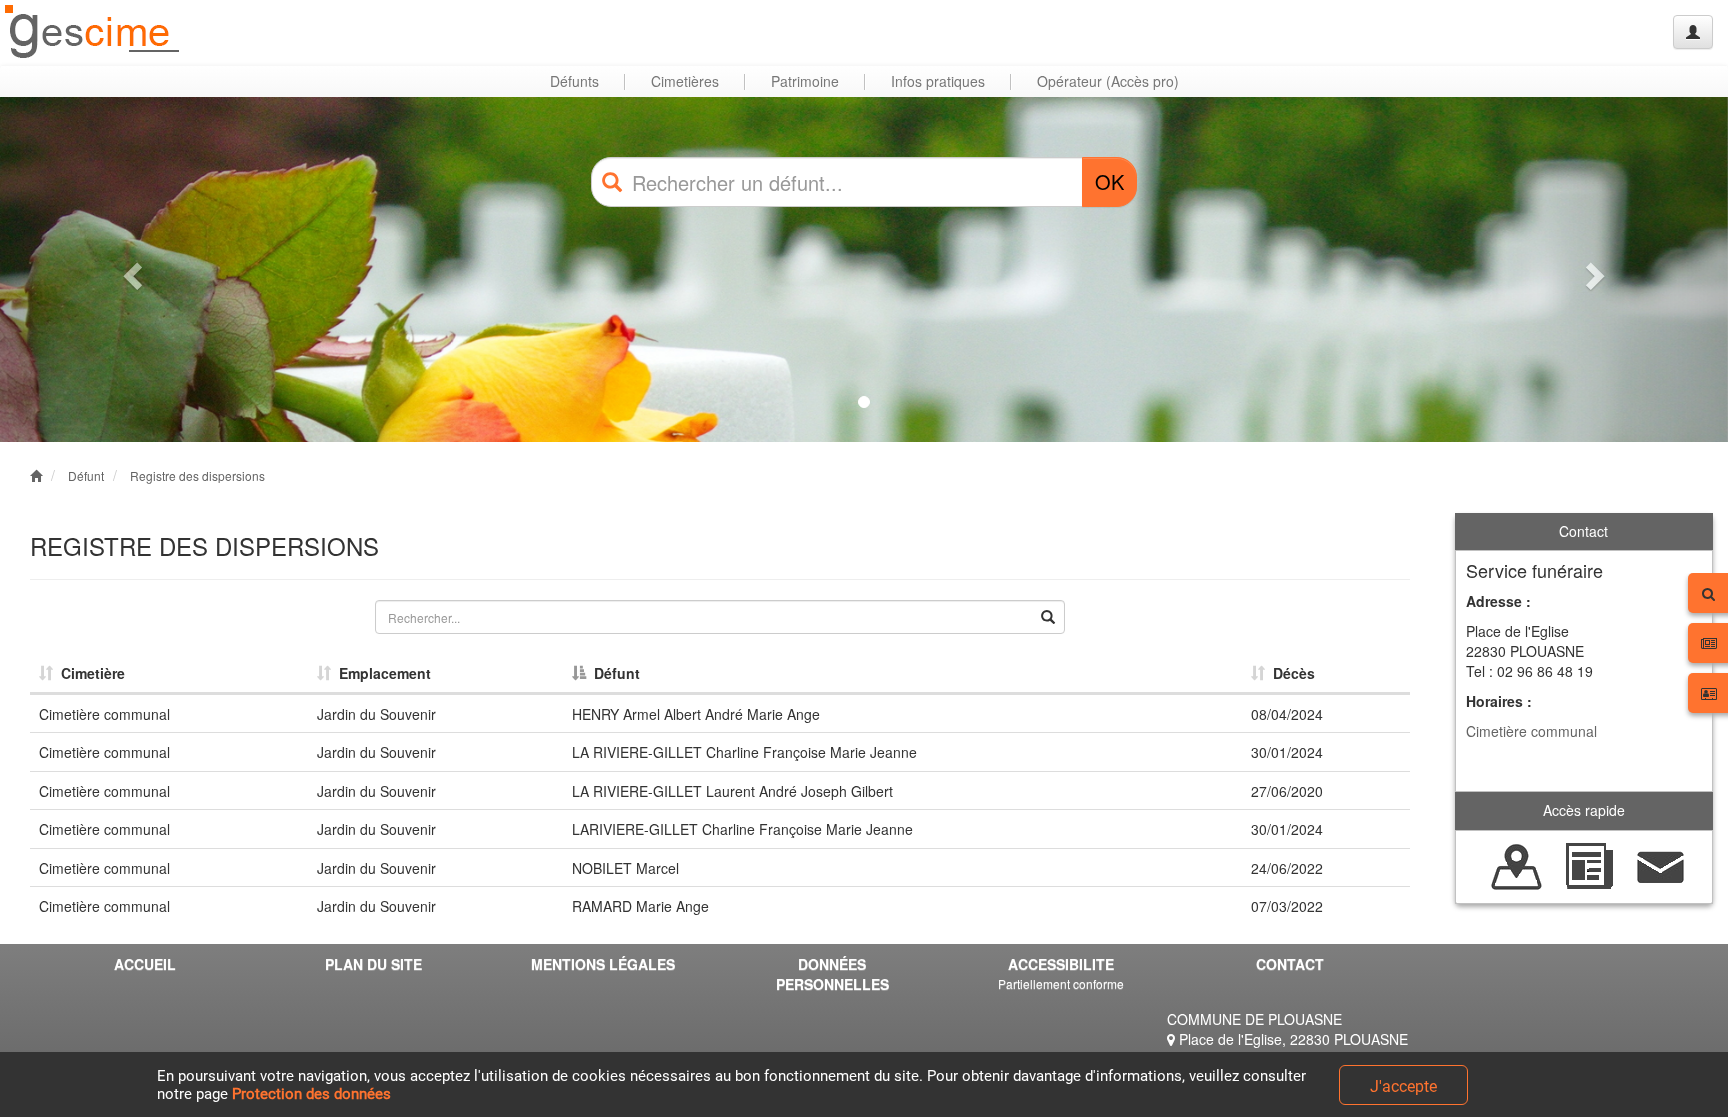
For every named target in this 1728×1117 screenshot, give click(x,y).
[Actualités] (1589, 864)
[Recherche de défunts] (1517, 864)
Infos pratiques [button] (938, 81)
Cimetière (89, 673)
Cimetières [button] (685, 81)
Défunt (86, 475)
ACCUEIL (145, 964)
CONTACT (1290, 964)
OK (1109, 181)
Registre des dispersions (197, 475)
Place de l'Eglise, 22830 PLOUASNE (1291, 1039)
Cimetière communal (1531, 731)
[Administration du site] (1693, 32)
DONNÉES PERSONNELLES (832, 974)
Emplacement (381, 673)
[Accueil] (93, 32)
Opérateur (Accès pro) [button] (1108, 81)
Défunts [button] (574, 81)
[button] (129, 269)
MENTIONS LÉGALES (603, 964)
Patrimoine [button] (805, 81)
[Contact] (1661, 864)
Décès (1290, 673)
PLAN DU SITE (373, 964)
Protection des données (311, 1094)
